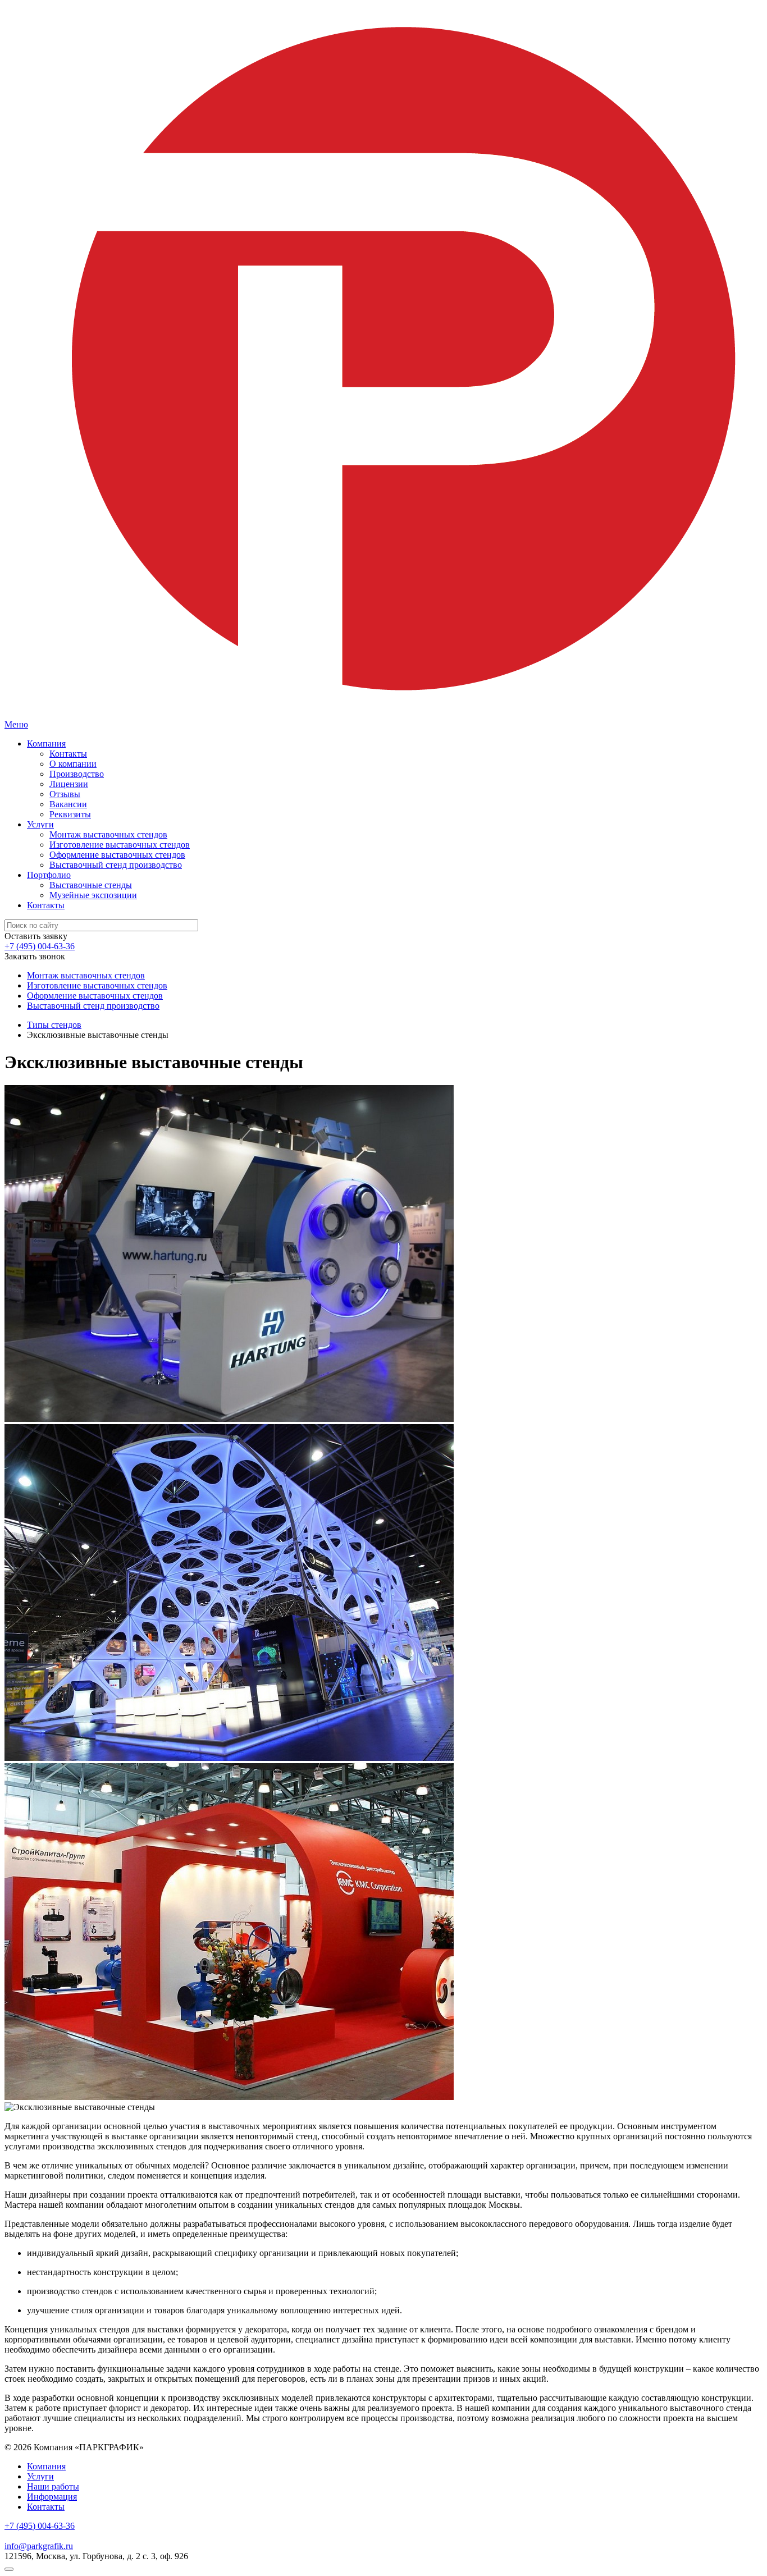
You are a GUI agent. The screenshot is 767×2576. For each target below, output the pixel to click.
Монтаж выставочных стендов (108, 834)
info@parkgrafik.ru (39, 2546)
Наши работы (53, 2486)
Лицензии (69, 784)
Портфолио (49, 875)
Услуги (40, 824)
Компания (46, 743)
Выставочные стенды (91, 885)
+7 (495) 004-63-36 (40, 946)
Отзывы (65, 794)
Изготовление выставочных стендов (120, 845)
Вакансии (68, 804)
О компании (73, 764)
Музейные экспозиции (93, 895)
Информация (52, 2497)
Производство (77, 774)
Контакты (68, 754)
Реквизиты (70, 814)
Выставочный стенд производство (116, 865)
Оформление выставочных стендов (117, 855)
